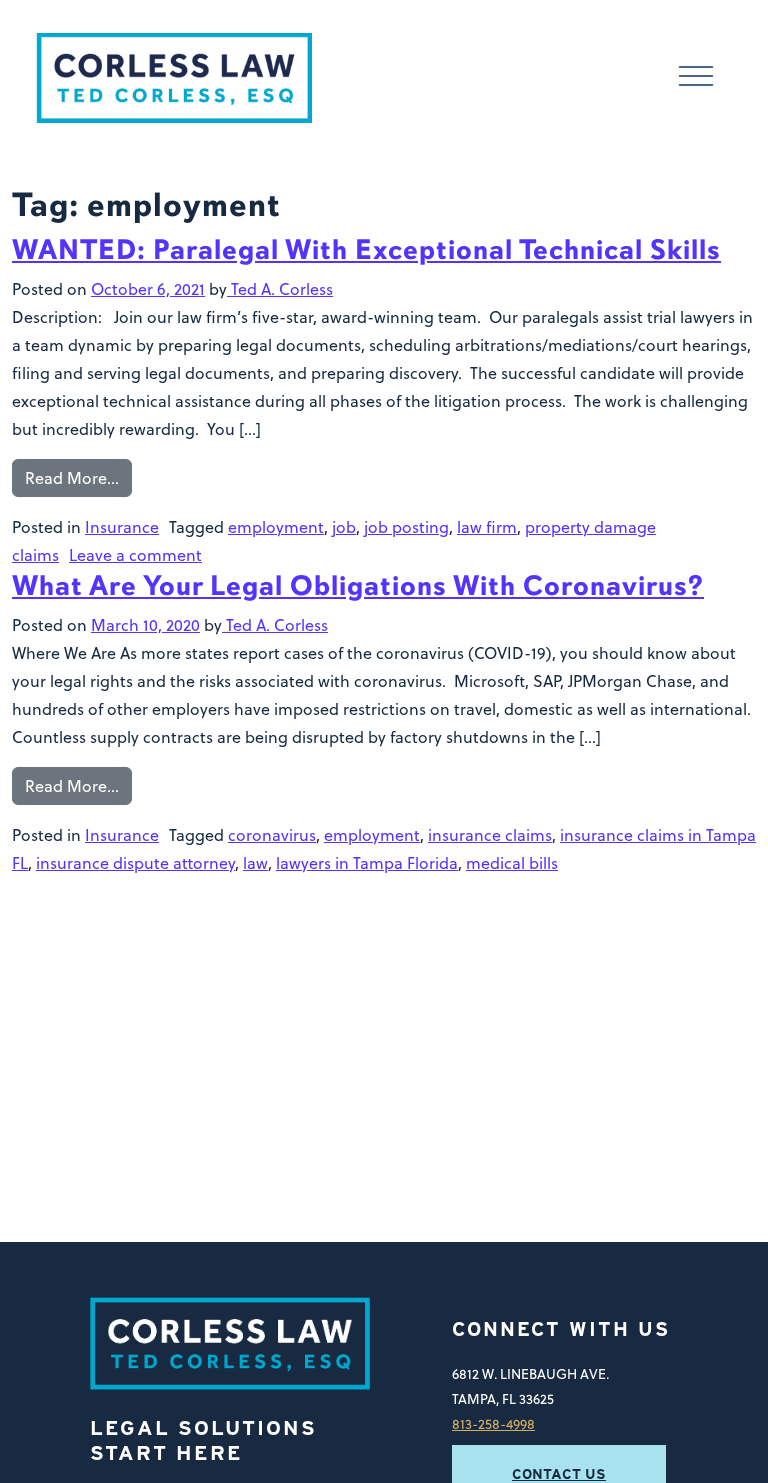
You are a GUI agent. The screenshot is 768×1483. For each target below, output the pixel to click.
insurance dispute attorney (135, 863)
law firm (487, 527)
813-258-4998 (493, 1423)
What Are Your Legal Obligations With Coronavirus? (358, 585)
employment (276, 527)
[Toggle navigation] (696, 78)
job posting (406, 527)
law (255, 863)
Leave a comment (135, 555)
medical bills (512, 863)
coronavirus (272, 835)
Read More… (72, 478)
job (344, 527)
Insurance (122, 527)
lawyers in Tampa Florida (367, 863)
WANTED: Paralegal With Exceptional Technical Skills (366, 249)
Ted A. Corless (280, 289)
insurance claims (490, 835)
